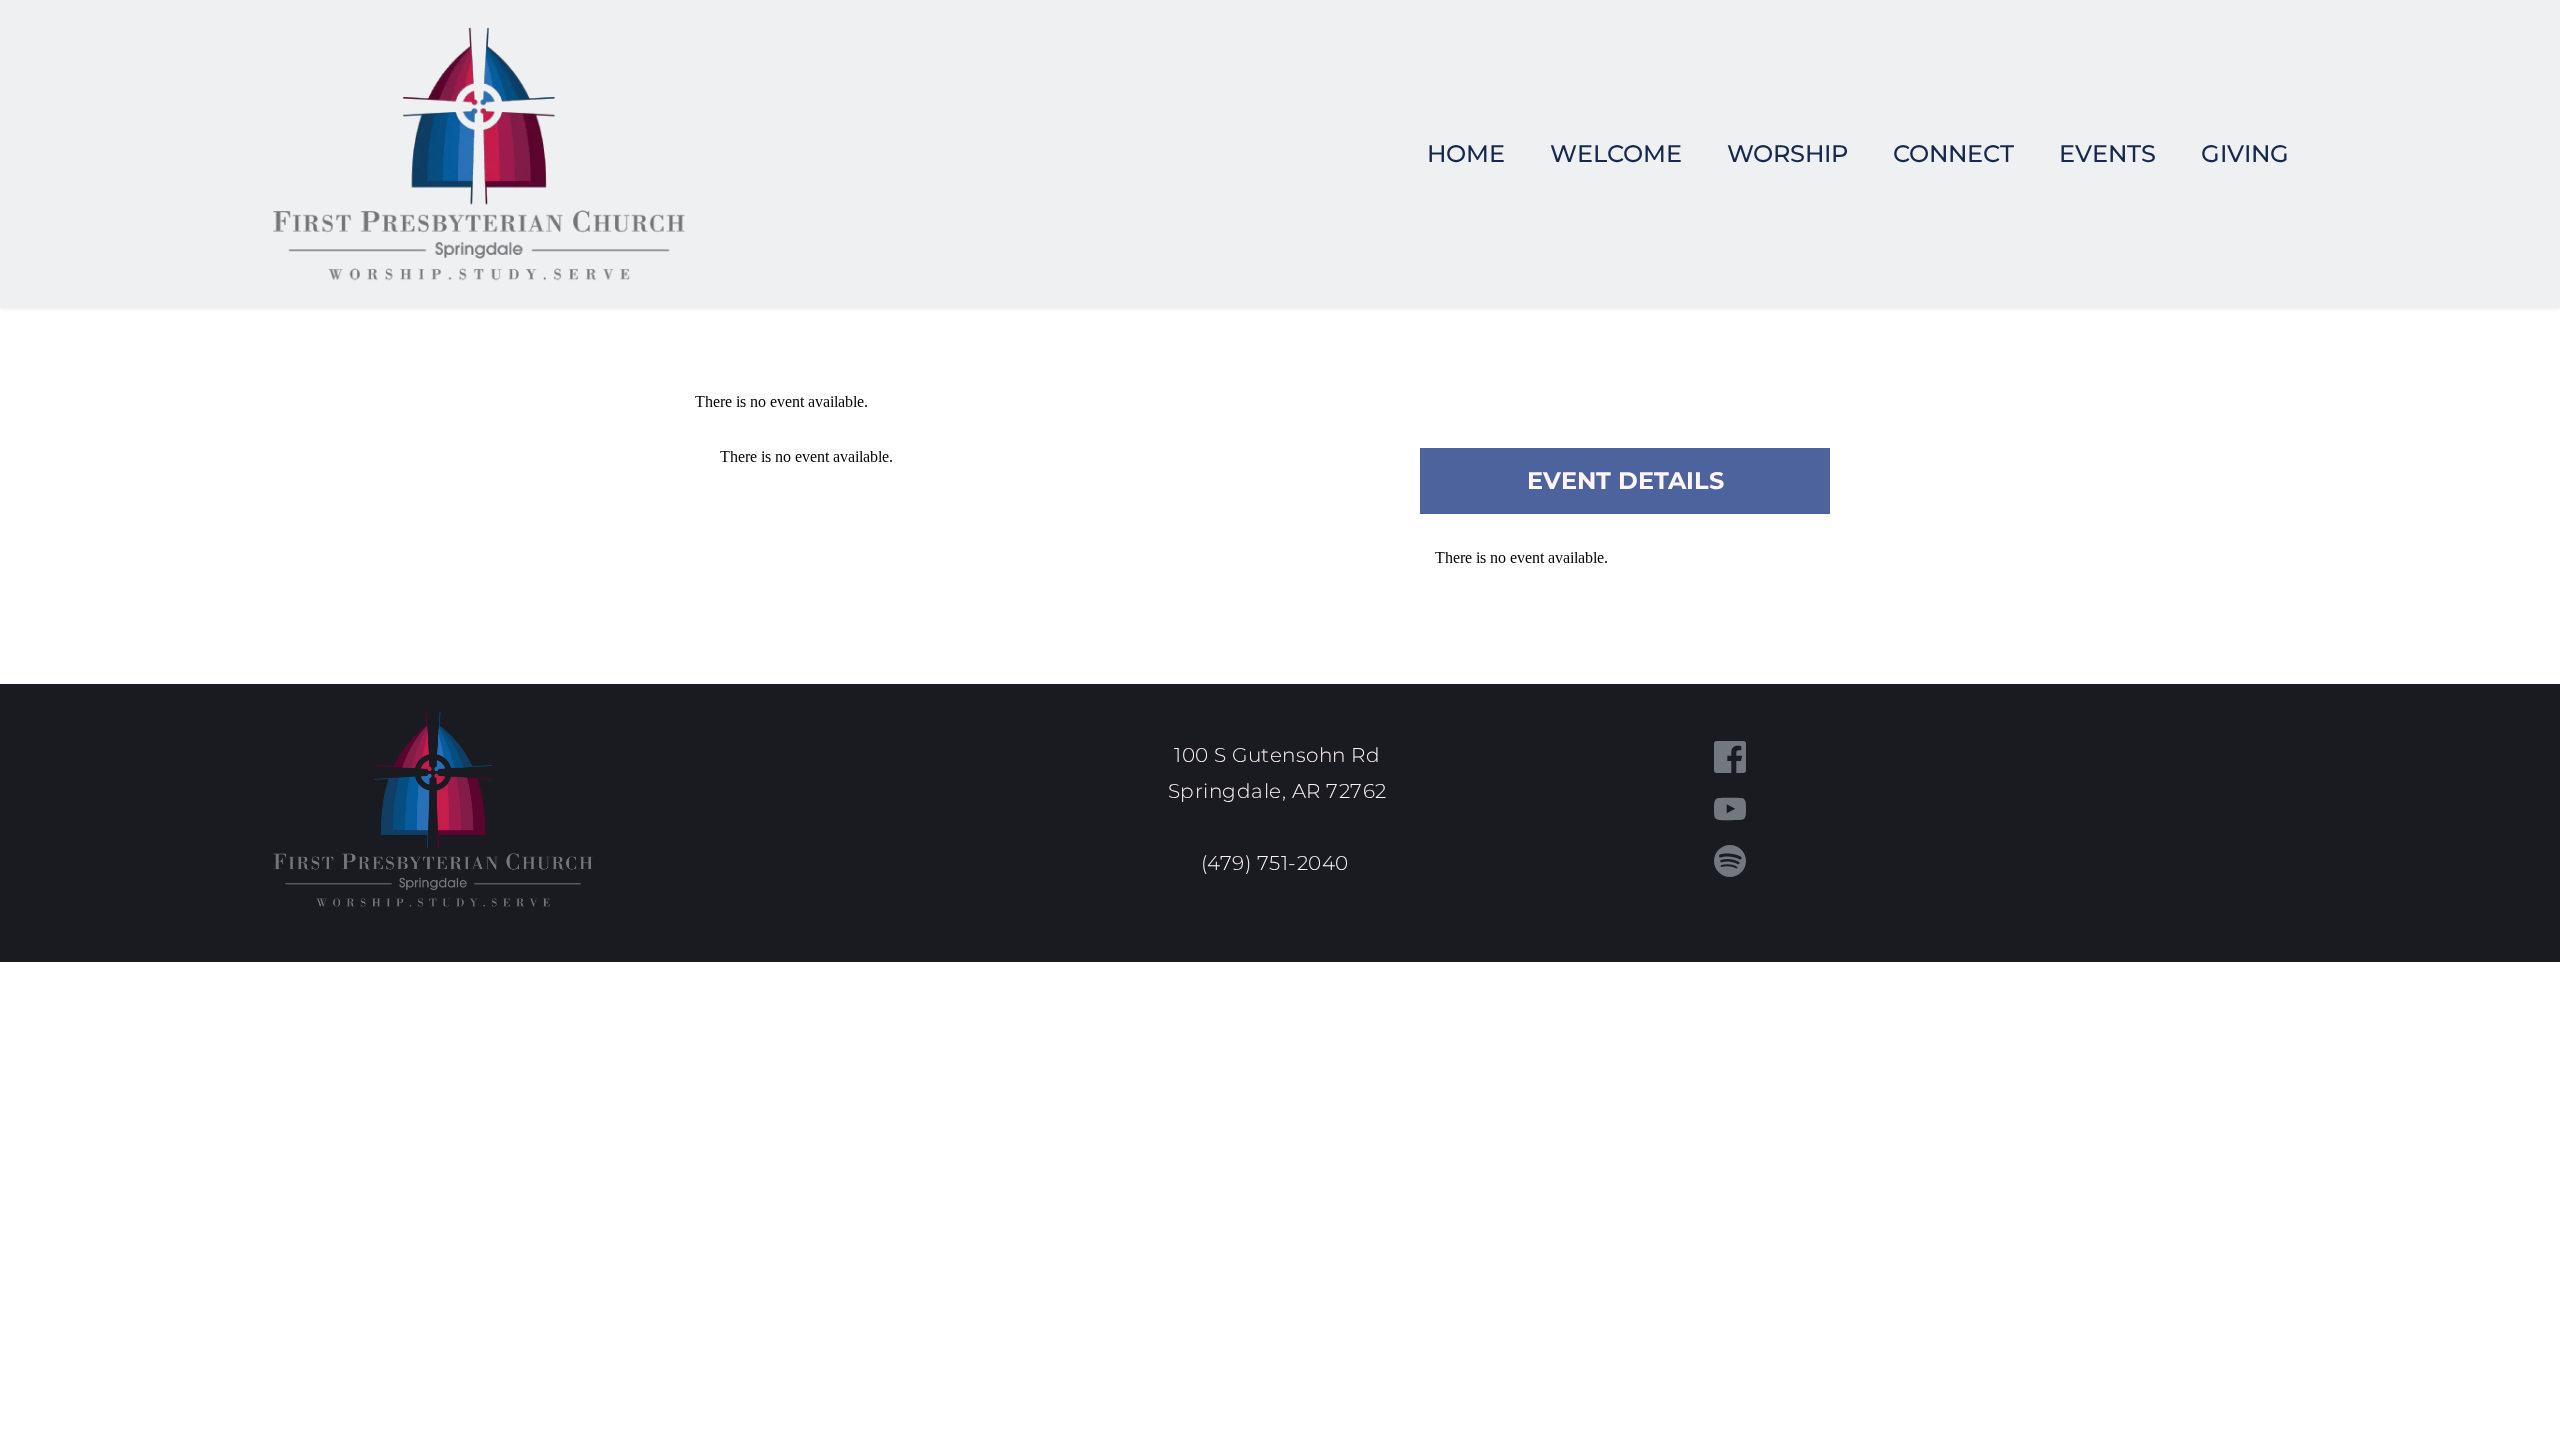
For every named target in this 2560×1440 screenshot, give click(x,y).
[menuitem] (1466, 154)
